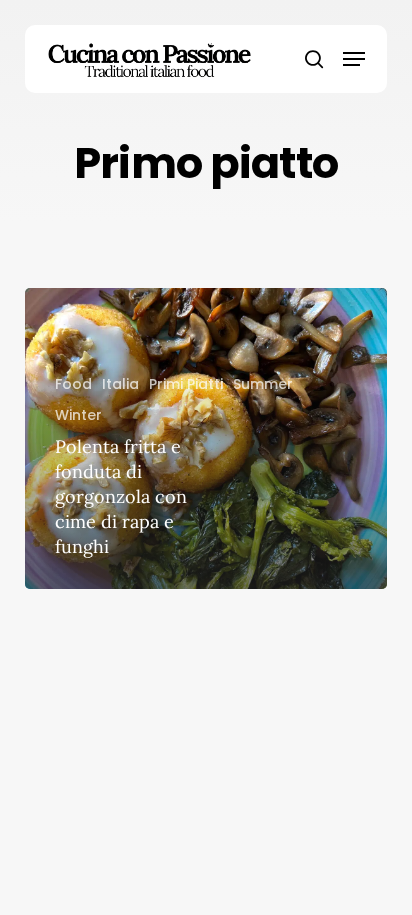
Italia (120, 384)
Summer (263, 384)
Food (73, 384)
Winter (78, 415)
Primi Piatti (186, 384)
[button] (354, 59)
